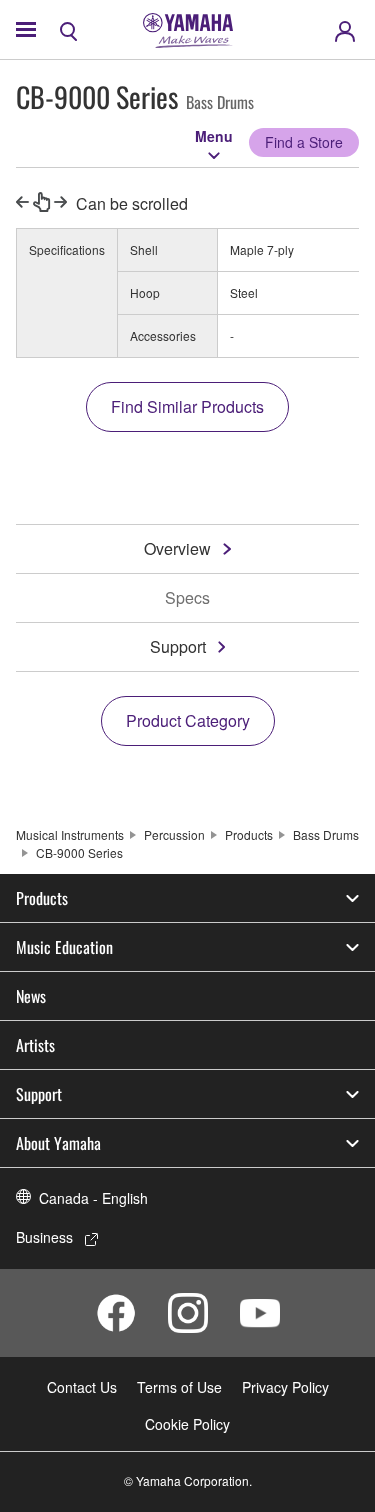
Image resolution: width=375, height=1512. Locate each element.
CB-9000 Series (79, 852)
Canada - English (93, 1198)
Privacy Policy (285, 1387)
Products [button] (42, 898)
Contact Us (82, 1387)
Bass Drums (326, 834)
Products (249, 834)
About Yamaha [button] (58, 1143)
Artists (35, 1045)
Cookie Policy (187, 1424)
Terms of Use (179, 1387)
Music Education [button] (64, 947)
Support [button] (39, 1094)
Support (178, 646)
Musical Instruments (70, 834)
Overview (177, 548)
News (31, 996)
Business (44, 1237)
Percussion (174, 834)
